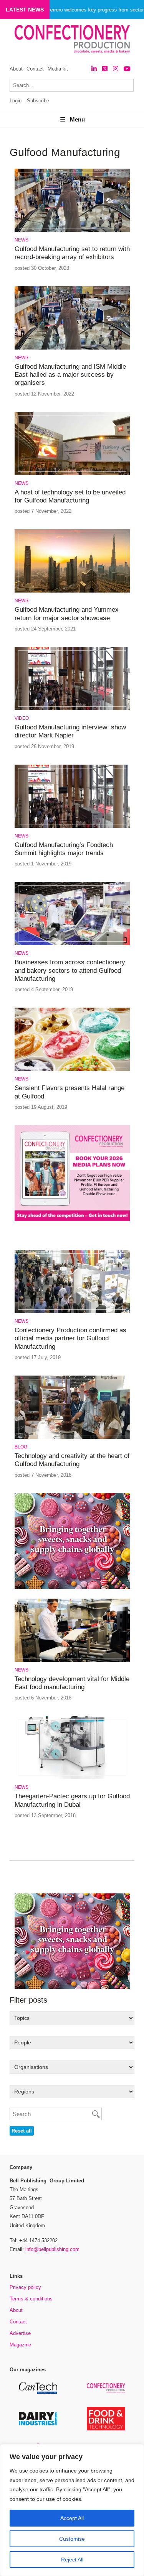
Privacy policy (25, 2287)
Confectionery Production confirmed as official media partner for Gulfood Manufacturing (70, 1338)
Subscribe (38, 101)
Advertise (20, 2333)
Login (16, 101)
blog (21, 1447)
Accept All (72, 2518)
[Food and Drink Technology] (106, 2429)
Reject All (72, 2560)
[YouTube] (127, 69)
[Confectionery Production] (106, 2391)
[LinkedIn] (94, 69)
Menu (77, 119)
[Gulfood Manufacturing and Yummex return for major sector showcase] (72, 591)
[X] (105, 69)
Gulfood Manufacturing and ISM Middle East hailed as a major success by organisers (70, 375)
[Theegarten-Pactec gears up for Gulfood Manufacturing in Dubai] (72, 1778)
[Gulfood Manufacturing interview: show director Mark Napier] (72, 709)
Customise (72, 2539)
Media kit (58, 69)
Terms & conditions (31, 2299)
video (22, 718)
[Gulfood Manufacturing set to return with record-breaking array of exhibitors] (72, 231)
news (22, 240)
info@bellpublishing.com (52, 2249)
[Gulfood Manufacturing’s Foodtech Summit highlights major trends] (72, 827)
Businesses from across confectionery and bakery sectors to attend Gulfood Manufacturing (70, 970)
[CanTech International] (38, 2393)
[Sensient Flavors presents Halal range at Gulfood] (72, 1070)
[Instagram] (116, 69)
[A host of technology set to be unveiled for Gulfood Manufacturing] (72, 474)
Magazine (20, 2345)
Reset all (22, 2131)
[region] (72, 2510)
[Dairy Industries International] (38, 2424)
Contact (35, 69)
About (16, 69)
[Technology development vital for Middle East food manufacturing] (72, 1661)
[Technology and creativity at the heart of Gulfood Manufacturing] (72, 1437)
